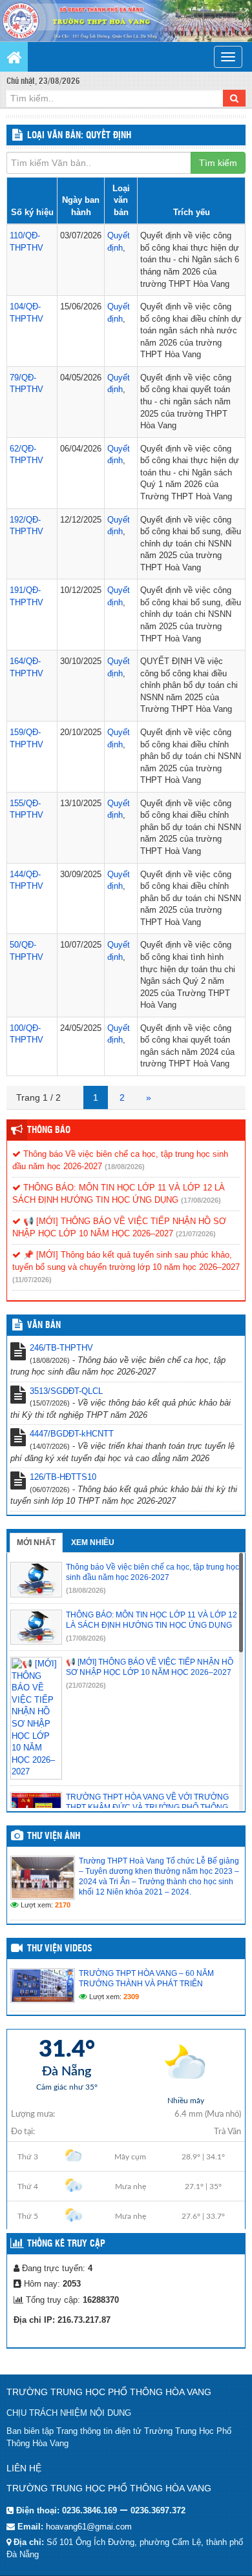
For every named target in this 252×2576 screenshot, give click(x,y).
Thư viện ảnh (54, 1836)
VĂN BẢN (44, 1325)
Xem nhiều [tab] (93, 1542)
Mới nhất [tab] (36, 1542)
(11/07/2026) (32, 1280)
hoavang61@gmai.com (89, 2527)
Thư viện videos (60, 1949)
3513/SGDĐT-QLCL (66, 1391)
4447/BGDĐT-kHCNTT (72, 1434)
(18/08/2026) (125, 1167)
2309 (131, 1997)
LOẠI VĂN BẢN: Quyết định (79, 136)
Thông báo (49, 1130)
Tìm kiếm (218, 163)
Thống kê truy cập (66, 2244)
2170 (63, 1905)
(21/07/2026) (196, 1234)
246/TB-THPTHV (61, 1348)
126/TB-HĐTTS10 (63, 1477)
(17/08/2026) (201, 1200)
